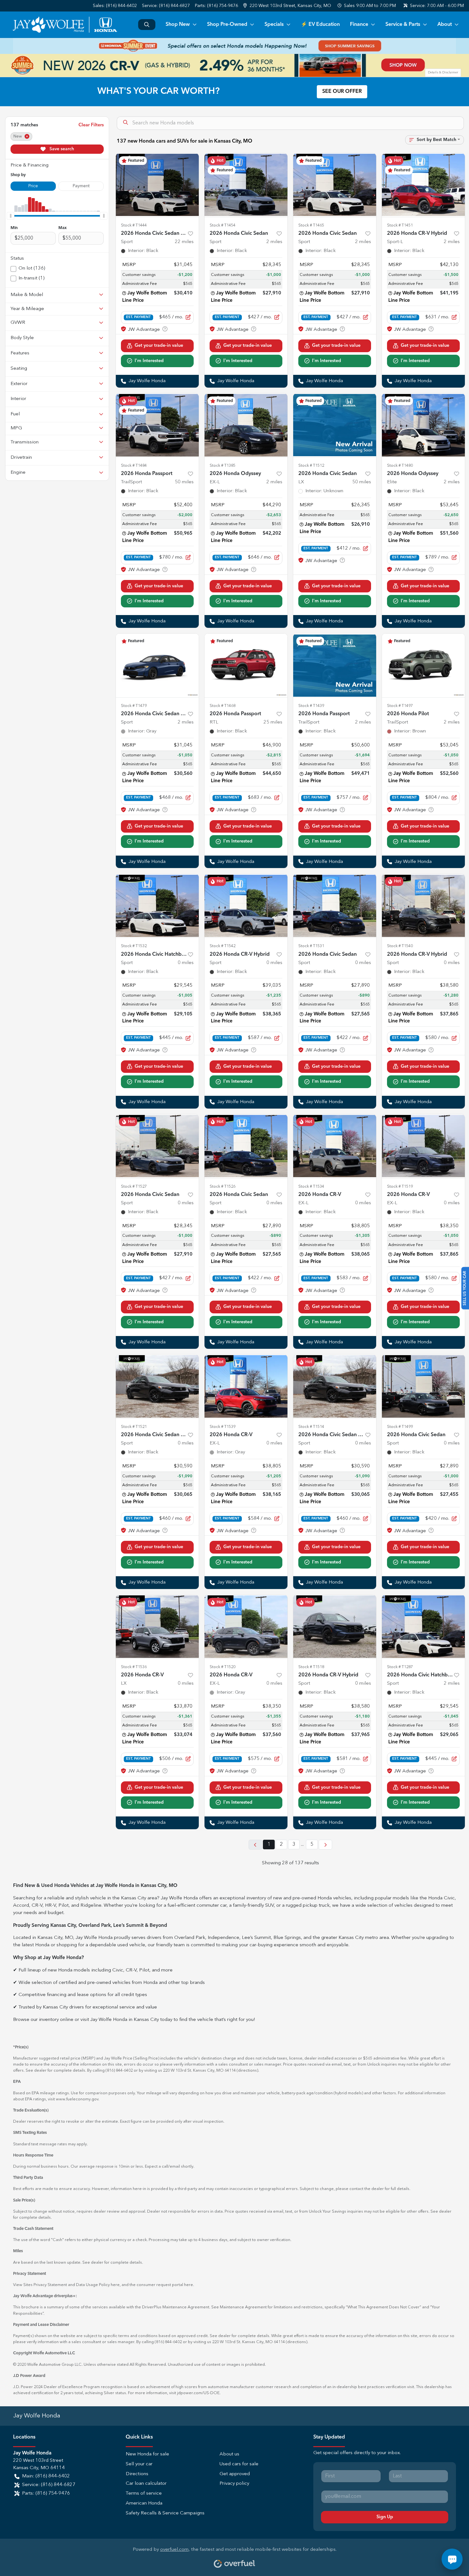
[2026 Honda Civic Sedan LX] (335, 425)
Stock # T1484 (134, 466)
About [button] (445, 25)
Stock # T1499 (400, 1427)
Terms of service (144, 2494)
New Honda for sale (147, 2454)
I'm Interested (149, 361)
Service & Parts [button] (403, 25)
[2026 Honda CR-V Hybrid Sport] (246, 906)
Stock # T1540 (400, 946)
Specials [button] (274, 25)
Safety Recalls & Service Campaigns (165, 2513)
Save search (61, 149)
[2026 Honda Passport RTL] (246, 665)
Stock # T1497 (400, 706)
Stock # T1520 (223, 1667)
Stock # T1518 (311, 1667)
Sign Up (385, 2517)
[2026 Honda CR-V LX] (157, 1627)
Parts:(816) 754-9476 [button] (46, 2494)
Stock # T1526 (223, 1187)
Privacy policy (234, 2484)
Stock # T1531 (311, 946)
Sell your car (139, 2464)
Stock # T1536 (134, 1667)
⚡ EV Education (320, 25)
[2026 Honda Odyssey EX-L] (246, 425)
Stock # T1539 (223, 1427)
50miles (184, 482)
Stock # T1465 (311, 225)
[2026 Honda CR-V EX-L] (335, 1146)
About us (229, 2454)
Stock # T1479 (134, 706)
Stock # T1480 (400, 466)
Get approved (235, 2474)
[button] (288, 6)
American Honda (144, 2503)
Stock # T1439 (311, 706)
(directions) (247, 2071)
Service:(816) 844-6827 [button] (49, 2485)
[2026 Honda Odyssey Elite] (423, 425)
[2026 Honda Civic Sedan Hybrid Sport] (157, 185)
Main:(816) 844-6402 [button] (46, 2476)
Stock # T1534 (311, 1187)
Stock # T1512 (311, 466)
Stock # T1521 (134, 1427)
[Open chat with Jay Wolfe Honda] (452, 2559)
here (115, 2285)
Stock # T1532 (134, 946)
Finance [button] (359, 25)
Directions (137, 2474)
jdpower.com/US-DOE (198, 2393)
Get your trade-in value (159, 345)
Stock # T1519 (400, 1187)
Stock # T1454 (223, 225)
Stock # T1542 (223, 946)
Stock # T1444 (134, 225)
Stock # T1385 (223, 466)
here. (189, 2285)
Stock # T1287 (400, 1667)
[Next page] (325, 1845)
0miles (186, 963)
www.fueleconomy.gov (77, 2099)
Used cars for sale (239, 2464)
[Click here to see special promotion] (234, 46)
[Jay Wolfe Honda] (65, 25)
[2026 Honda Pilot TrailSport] (423, 665)
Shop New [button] (178, 25)
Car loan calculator (146, 2484)
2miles (274, 242)
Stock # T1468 (223, 706)
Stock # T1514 (311, 1427)
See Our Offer (342, 92)
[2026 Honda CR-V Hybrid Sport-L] (423, 185)
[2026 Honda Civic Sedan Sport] (246, 185)
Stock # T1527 (134, 1187)
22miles (184, 242)
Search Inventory (147, 25)
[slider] (11, 216)
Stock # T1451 (400, 225)
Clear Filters (91, 125)
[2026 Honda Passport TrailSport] (157, 425)
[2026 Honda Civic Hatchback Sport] (157, 906)
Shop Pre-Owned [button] (227, 25)
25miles (273, 722)
